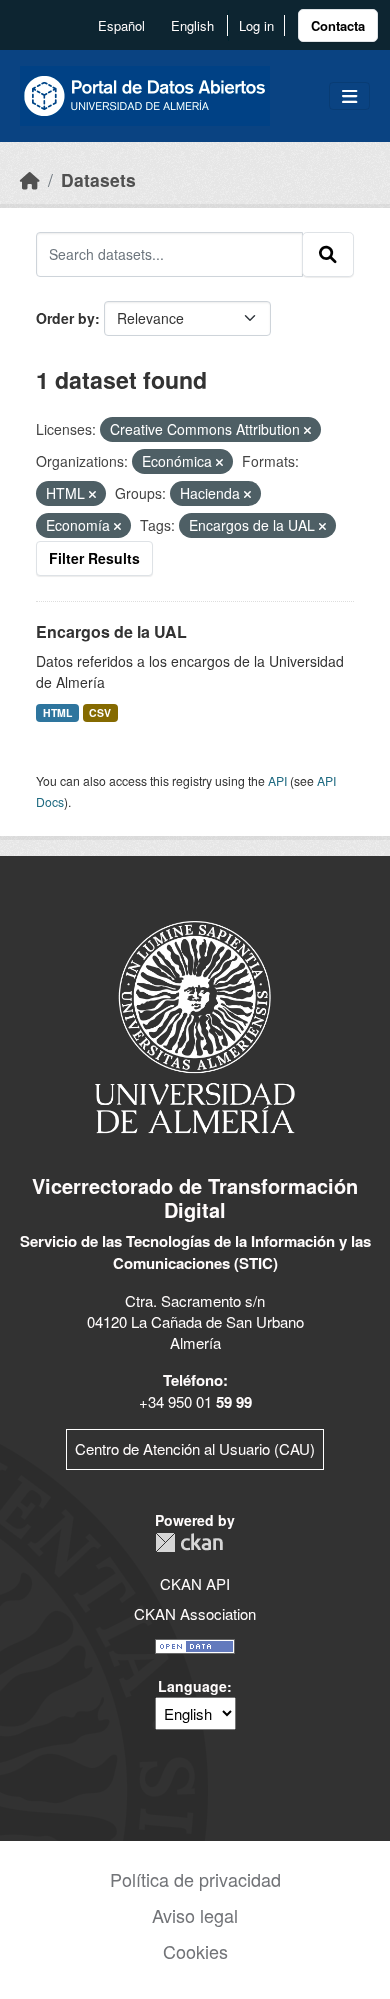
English (192, 25)
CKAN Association (195, 1613)
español (121, 25)
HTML (57, 712)
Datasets (98, 179)
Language (192, 1686)
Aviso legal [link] (195, 1915)
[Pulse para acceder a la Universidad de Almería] (195, 1025)
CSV (100, 712)
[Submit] (328, 254)
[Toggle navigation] (349, 96)
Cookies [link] (195, 1951)
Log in (256, 25)
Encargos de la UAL (111, 631)
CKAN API (195, 1583)
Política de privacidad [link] (195, 1879)
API (277, 780)
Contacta (338, 25)
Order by (65, 318)
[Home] (30, 179)
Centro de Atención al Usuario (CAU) (195, 1448)
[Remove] (307, 430)
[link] (338, 25)
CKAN (189, 1542)
